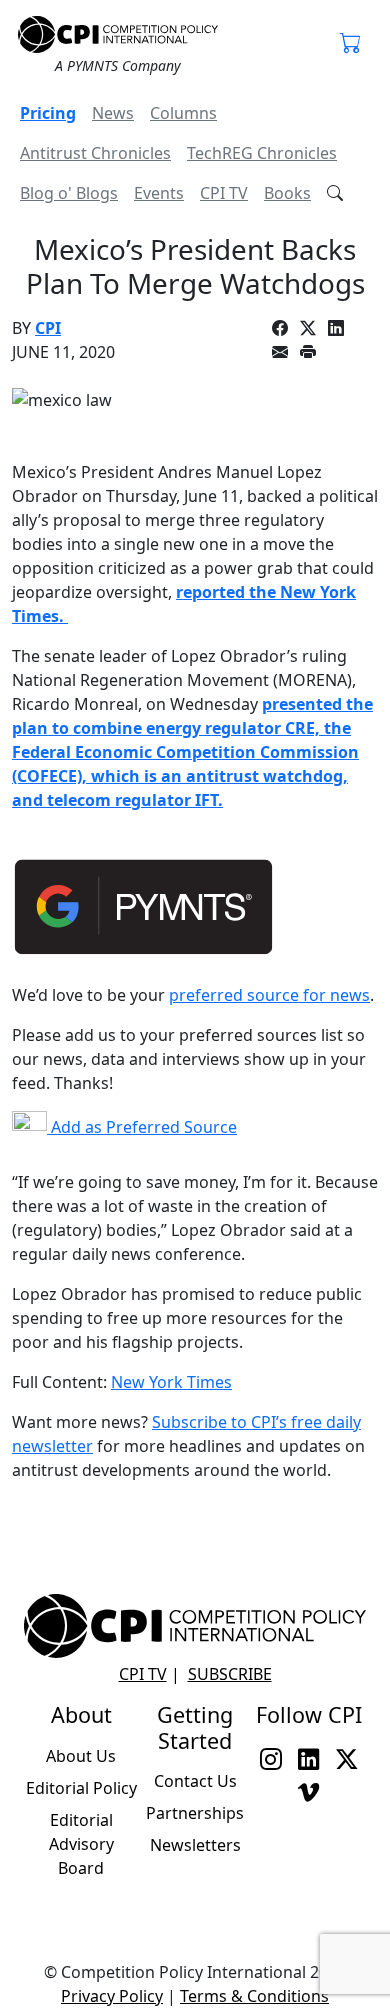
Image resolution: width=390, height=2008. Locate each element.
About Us (81, 1756)
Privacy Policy (112, 1996)
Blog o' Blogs (69, 193)
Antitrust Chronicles (95, 153)
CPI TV (224, 193)
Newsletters (195, 1845)
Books (287, 193)
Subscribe (230, 1674)
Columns (183, 113)
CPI (48, 328)
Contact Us (195, 1781)
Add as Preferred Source (142, 1127)
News (113, 113)
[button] (351, 44)
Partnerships (195, 1813)
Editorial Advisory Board (81, 1844)
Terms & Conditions (254, 1996)
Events (159, 193)
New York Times (171, 1382)
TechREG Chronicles (262, 153)
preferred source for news (269, 995)
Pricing (48, 113)
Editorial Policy (81, 1788)
